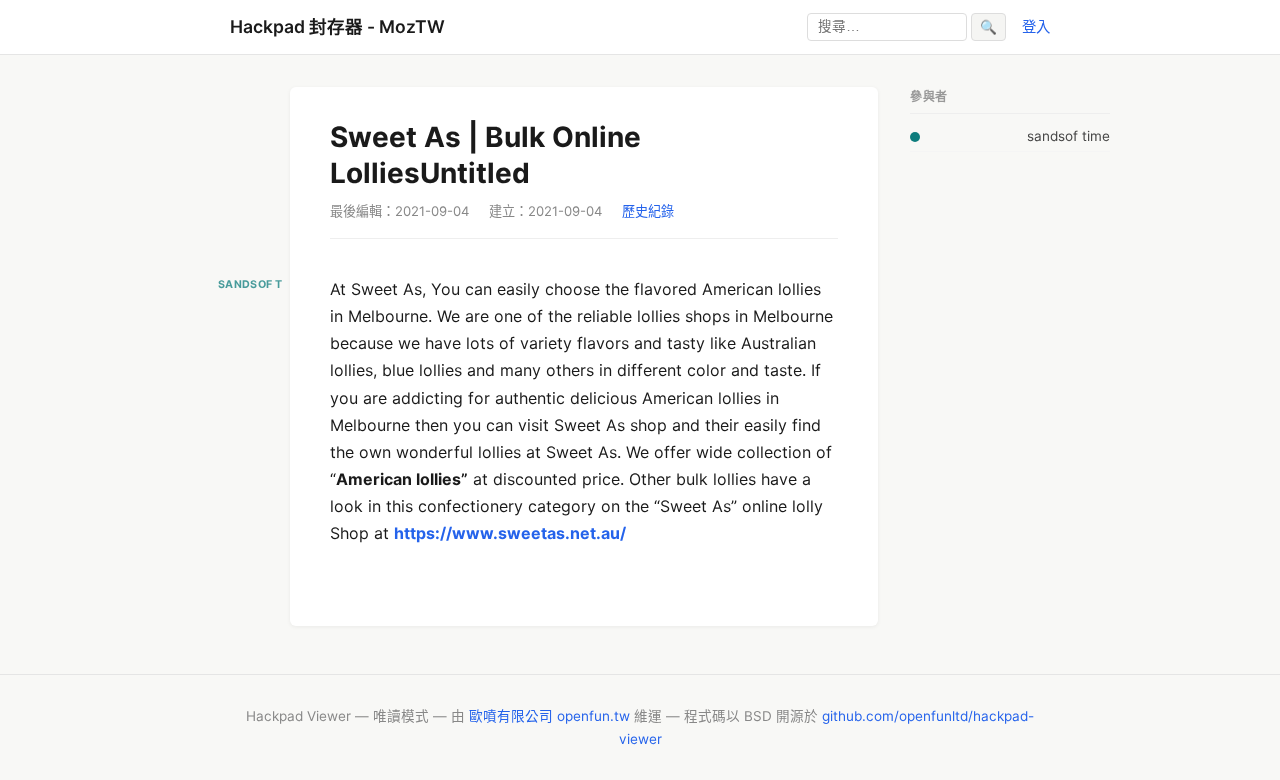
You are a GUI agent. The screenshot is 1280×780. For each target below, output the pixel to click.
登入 (1036, 26)
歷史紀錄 (648, 211)
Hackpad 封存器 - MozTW (337, 26)
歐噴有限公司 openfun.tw (549, 716)
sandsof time (1068, 136)
